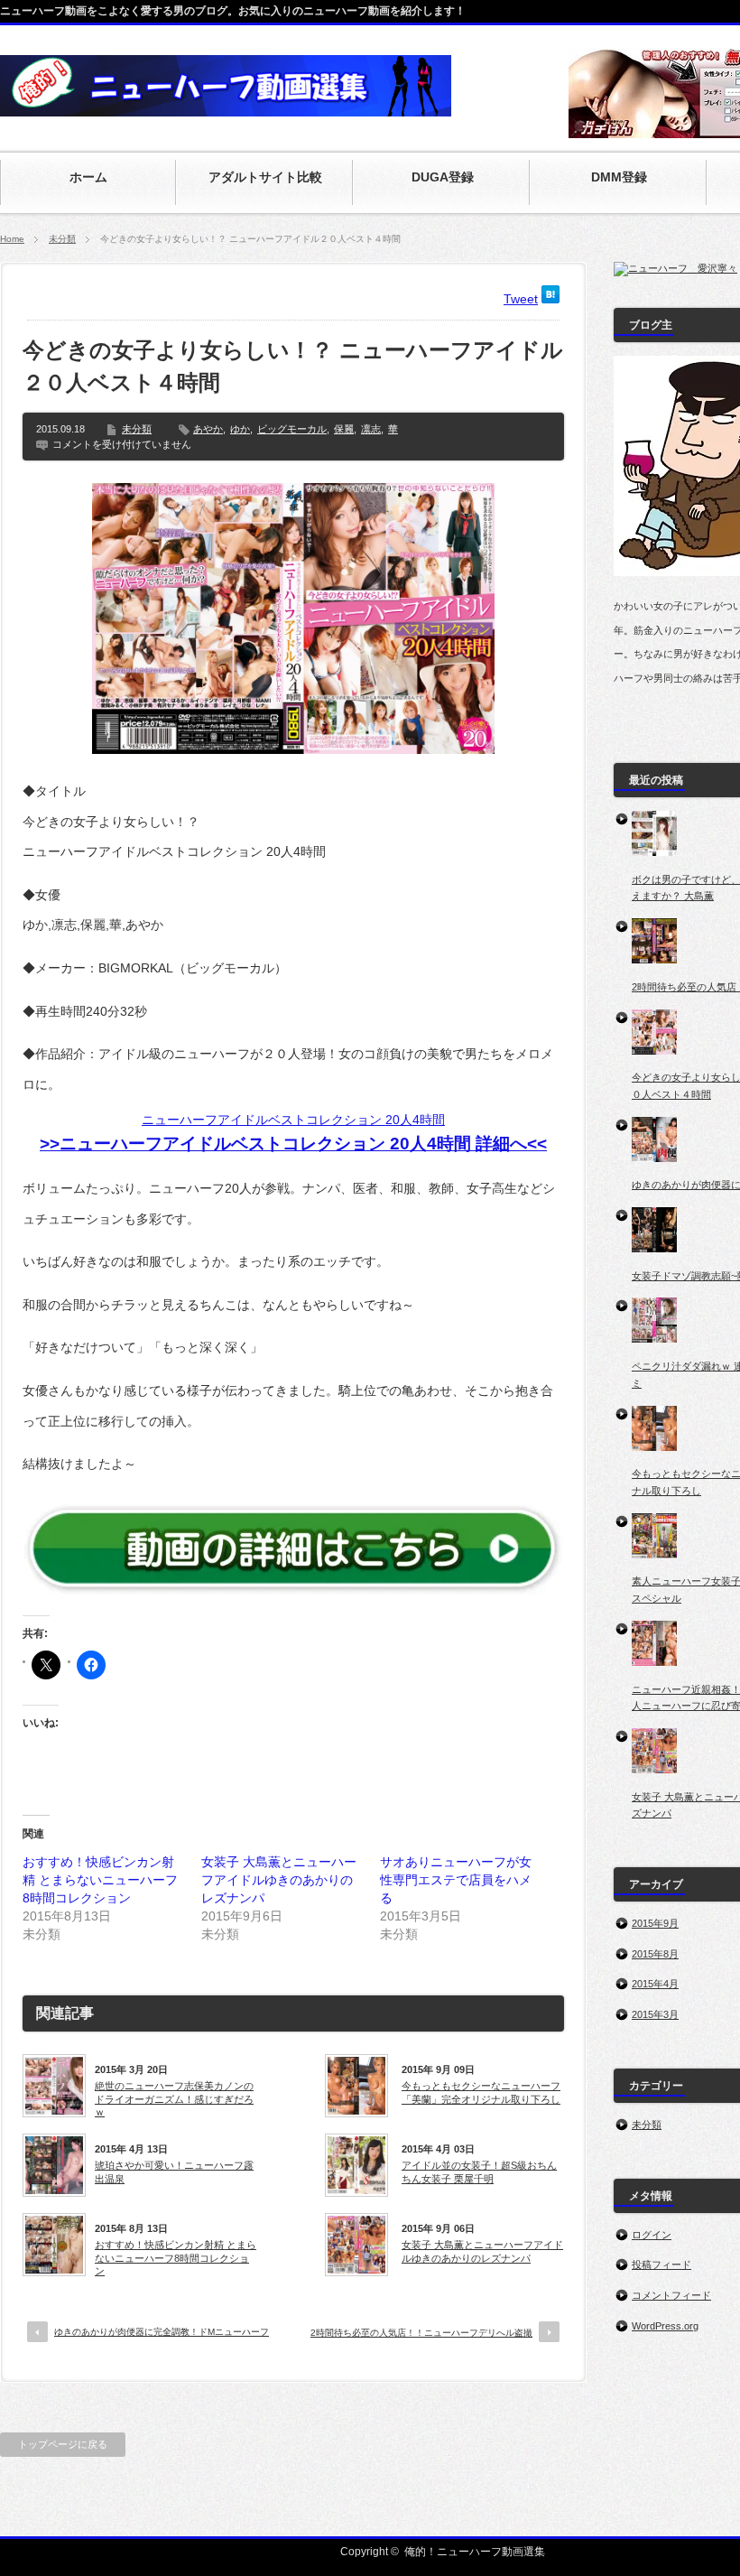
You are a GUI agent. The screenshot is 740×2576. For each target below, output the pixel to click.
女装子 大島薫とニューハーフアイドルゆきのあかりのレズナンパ (279, 1880)
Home (12, 239)
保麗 (344, 429)
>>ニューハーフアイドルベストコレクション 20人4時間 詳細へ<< (293, 1144)
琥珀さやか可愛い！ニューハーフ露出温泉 (174, 2171)
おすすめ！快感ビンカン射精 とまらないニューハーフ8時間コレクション (100, 1880)
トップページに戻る (63, 2444)
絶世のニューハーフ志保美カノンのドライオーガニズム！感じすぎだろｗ (174, 2099)
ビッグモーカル (292, 429)
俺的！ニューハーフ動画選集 (475, 2552)
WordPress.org (665, 2326)
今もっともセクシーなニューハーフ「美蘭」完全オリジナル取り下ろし (481, 2092)
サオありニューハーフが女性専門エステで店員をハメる (456, 1880)
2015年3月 (655, 2014)
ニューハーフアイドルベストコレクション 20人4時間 (293, 1120)
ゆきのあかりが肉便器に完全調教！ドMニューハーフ (162, 2332)
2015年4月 (655, 1984)
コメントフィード (671, 2295)
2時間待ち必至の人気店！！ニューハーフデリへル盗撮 (421, 2333)
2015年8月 (655, 1954)
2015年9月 (655, 1923)
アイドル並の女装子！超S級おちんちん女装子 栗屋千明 (479, 2171)
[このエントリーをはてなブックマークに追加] (550, 299)
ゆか (240, 429)
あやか (208, 429)
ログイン (652, 2235)
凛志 (371, 429)
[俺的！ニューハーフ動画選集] (226, 107)
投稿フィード (661, 2264)
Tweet (521, 299)
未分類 (62, 239)
